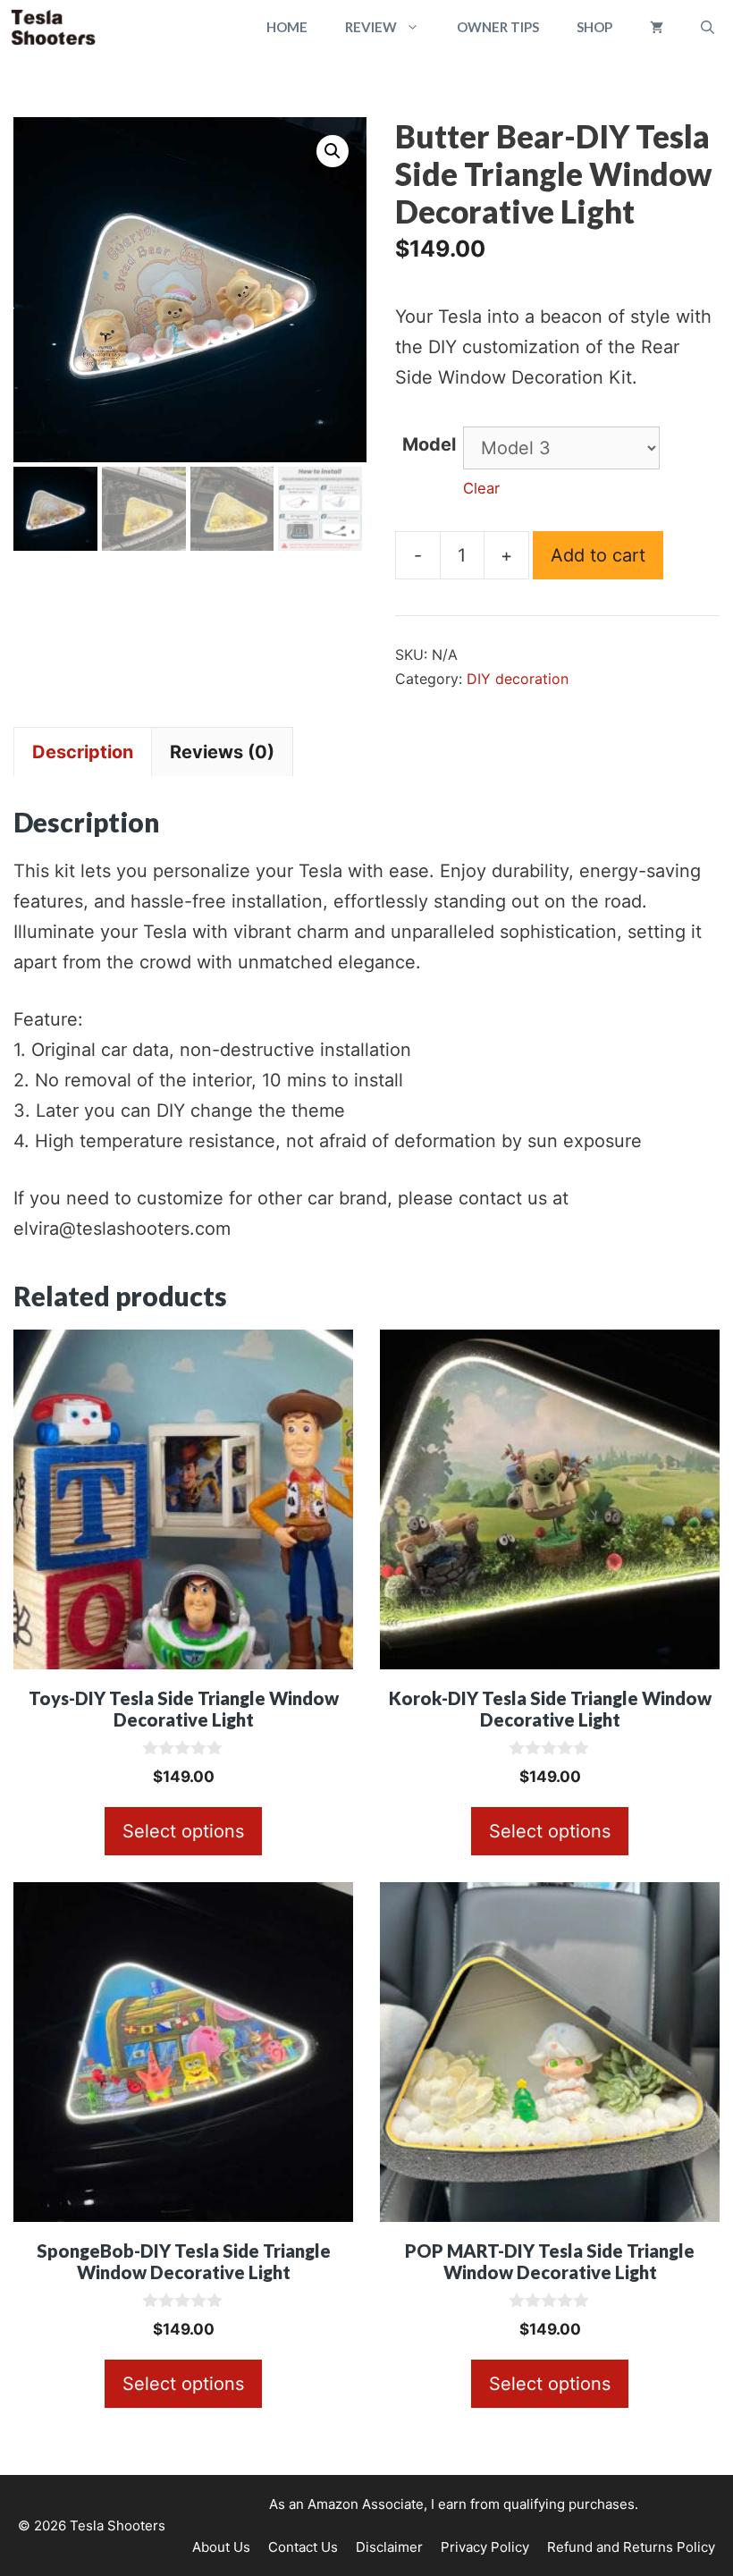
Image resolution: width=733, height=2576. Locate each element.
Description (83, 752)
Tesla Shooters (118, 2525)
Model (429, 444)
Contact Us (303, 2547)
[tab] (83, 752)
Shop (594, 27)
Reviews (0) (222, 752)
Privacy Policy (485, 2547)
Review (371, 27)
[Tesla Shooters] (53, 27)
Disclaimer (389, 2547)
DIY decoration (518, 679)
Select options (183, 1831)
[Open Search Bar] (708, 27)
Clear (481, 488)
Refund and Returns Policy (631, 2547)
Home (287, 27)
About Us (221, 2547)
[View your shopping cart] (657, 27)
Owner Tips (498, 27)
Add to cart (598, 555)
